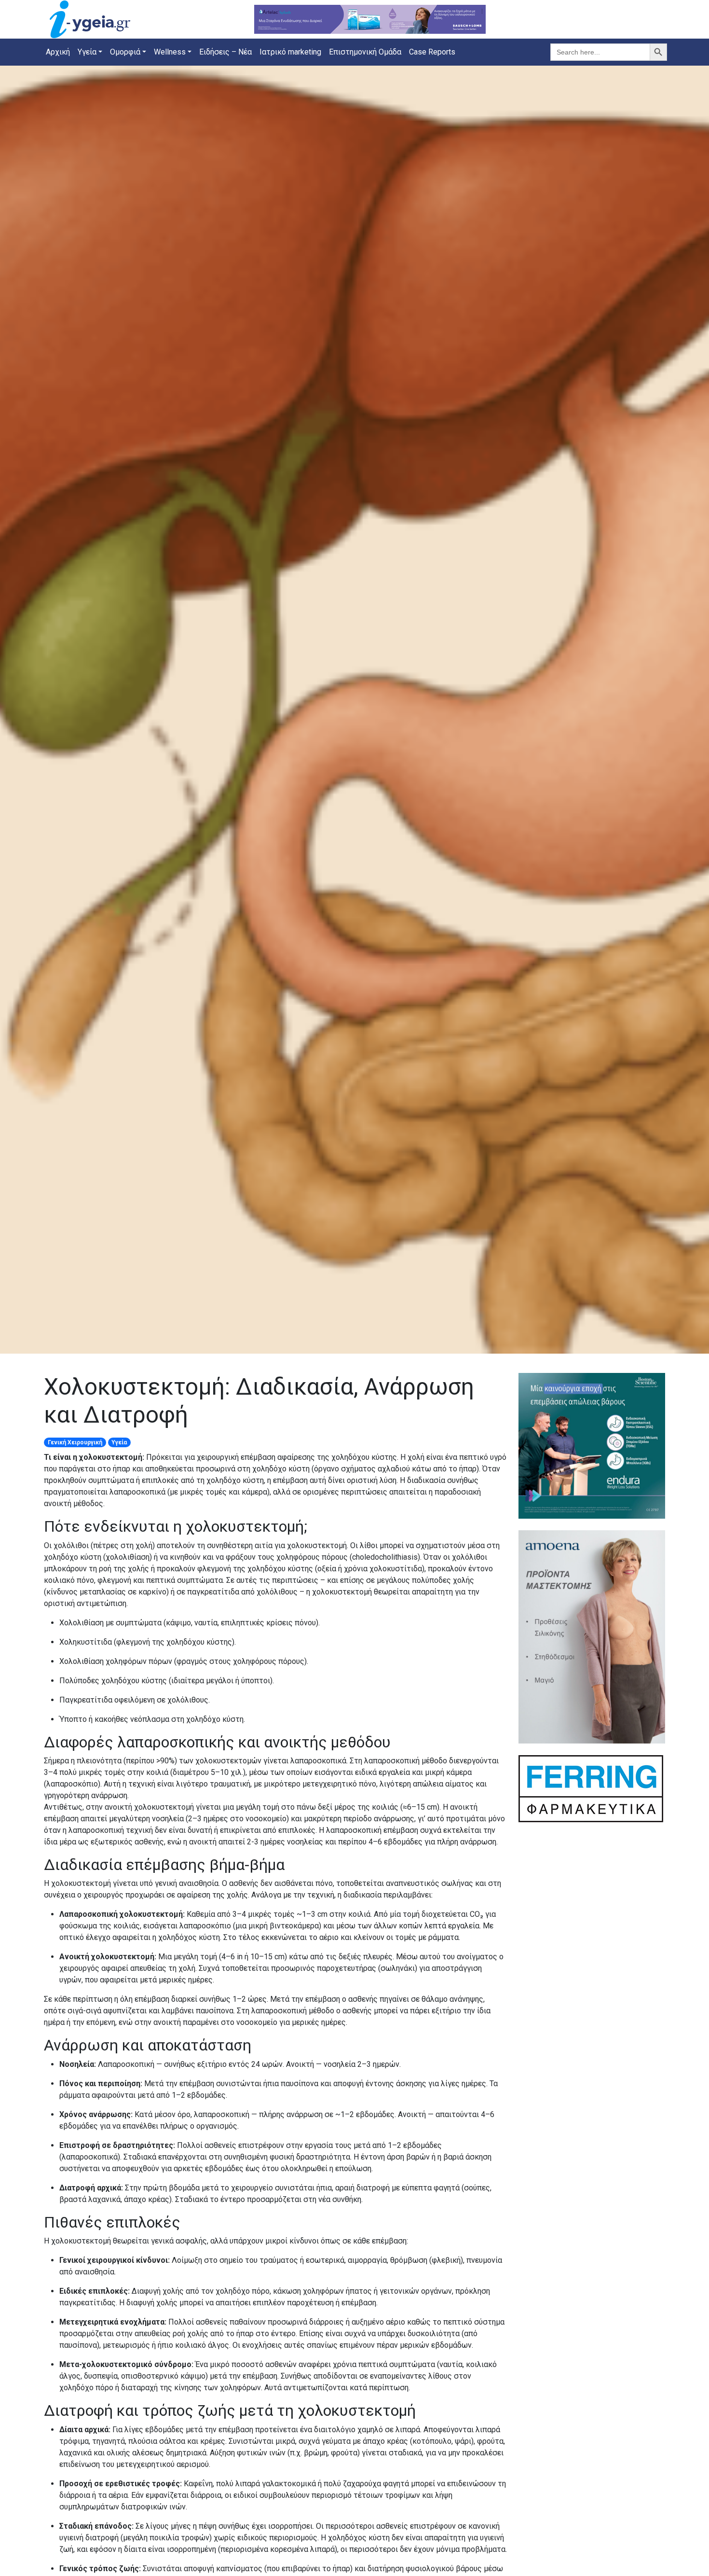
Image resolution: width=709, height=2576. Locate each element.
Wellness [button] (170, 52)
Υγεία (119, 1442)
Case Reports (432, 52)
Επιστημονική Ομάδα (365, 52)
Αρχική (58, 52)
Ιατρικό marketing (290, 52)
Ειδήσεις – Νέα (225, 52)
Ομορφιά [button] (125, 52)
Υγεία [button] (87, 52)
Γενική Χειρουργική (75, 1442)
